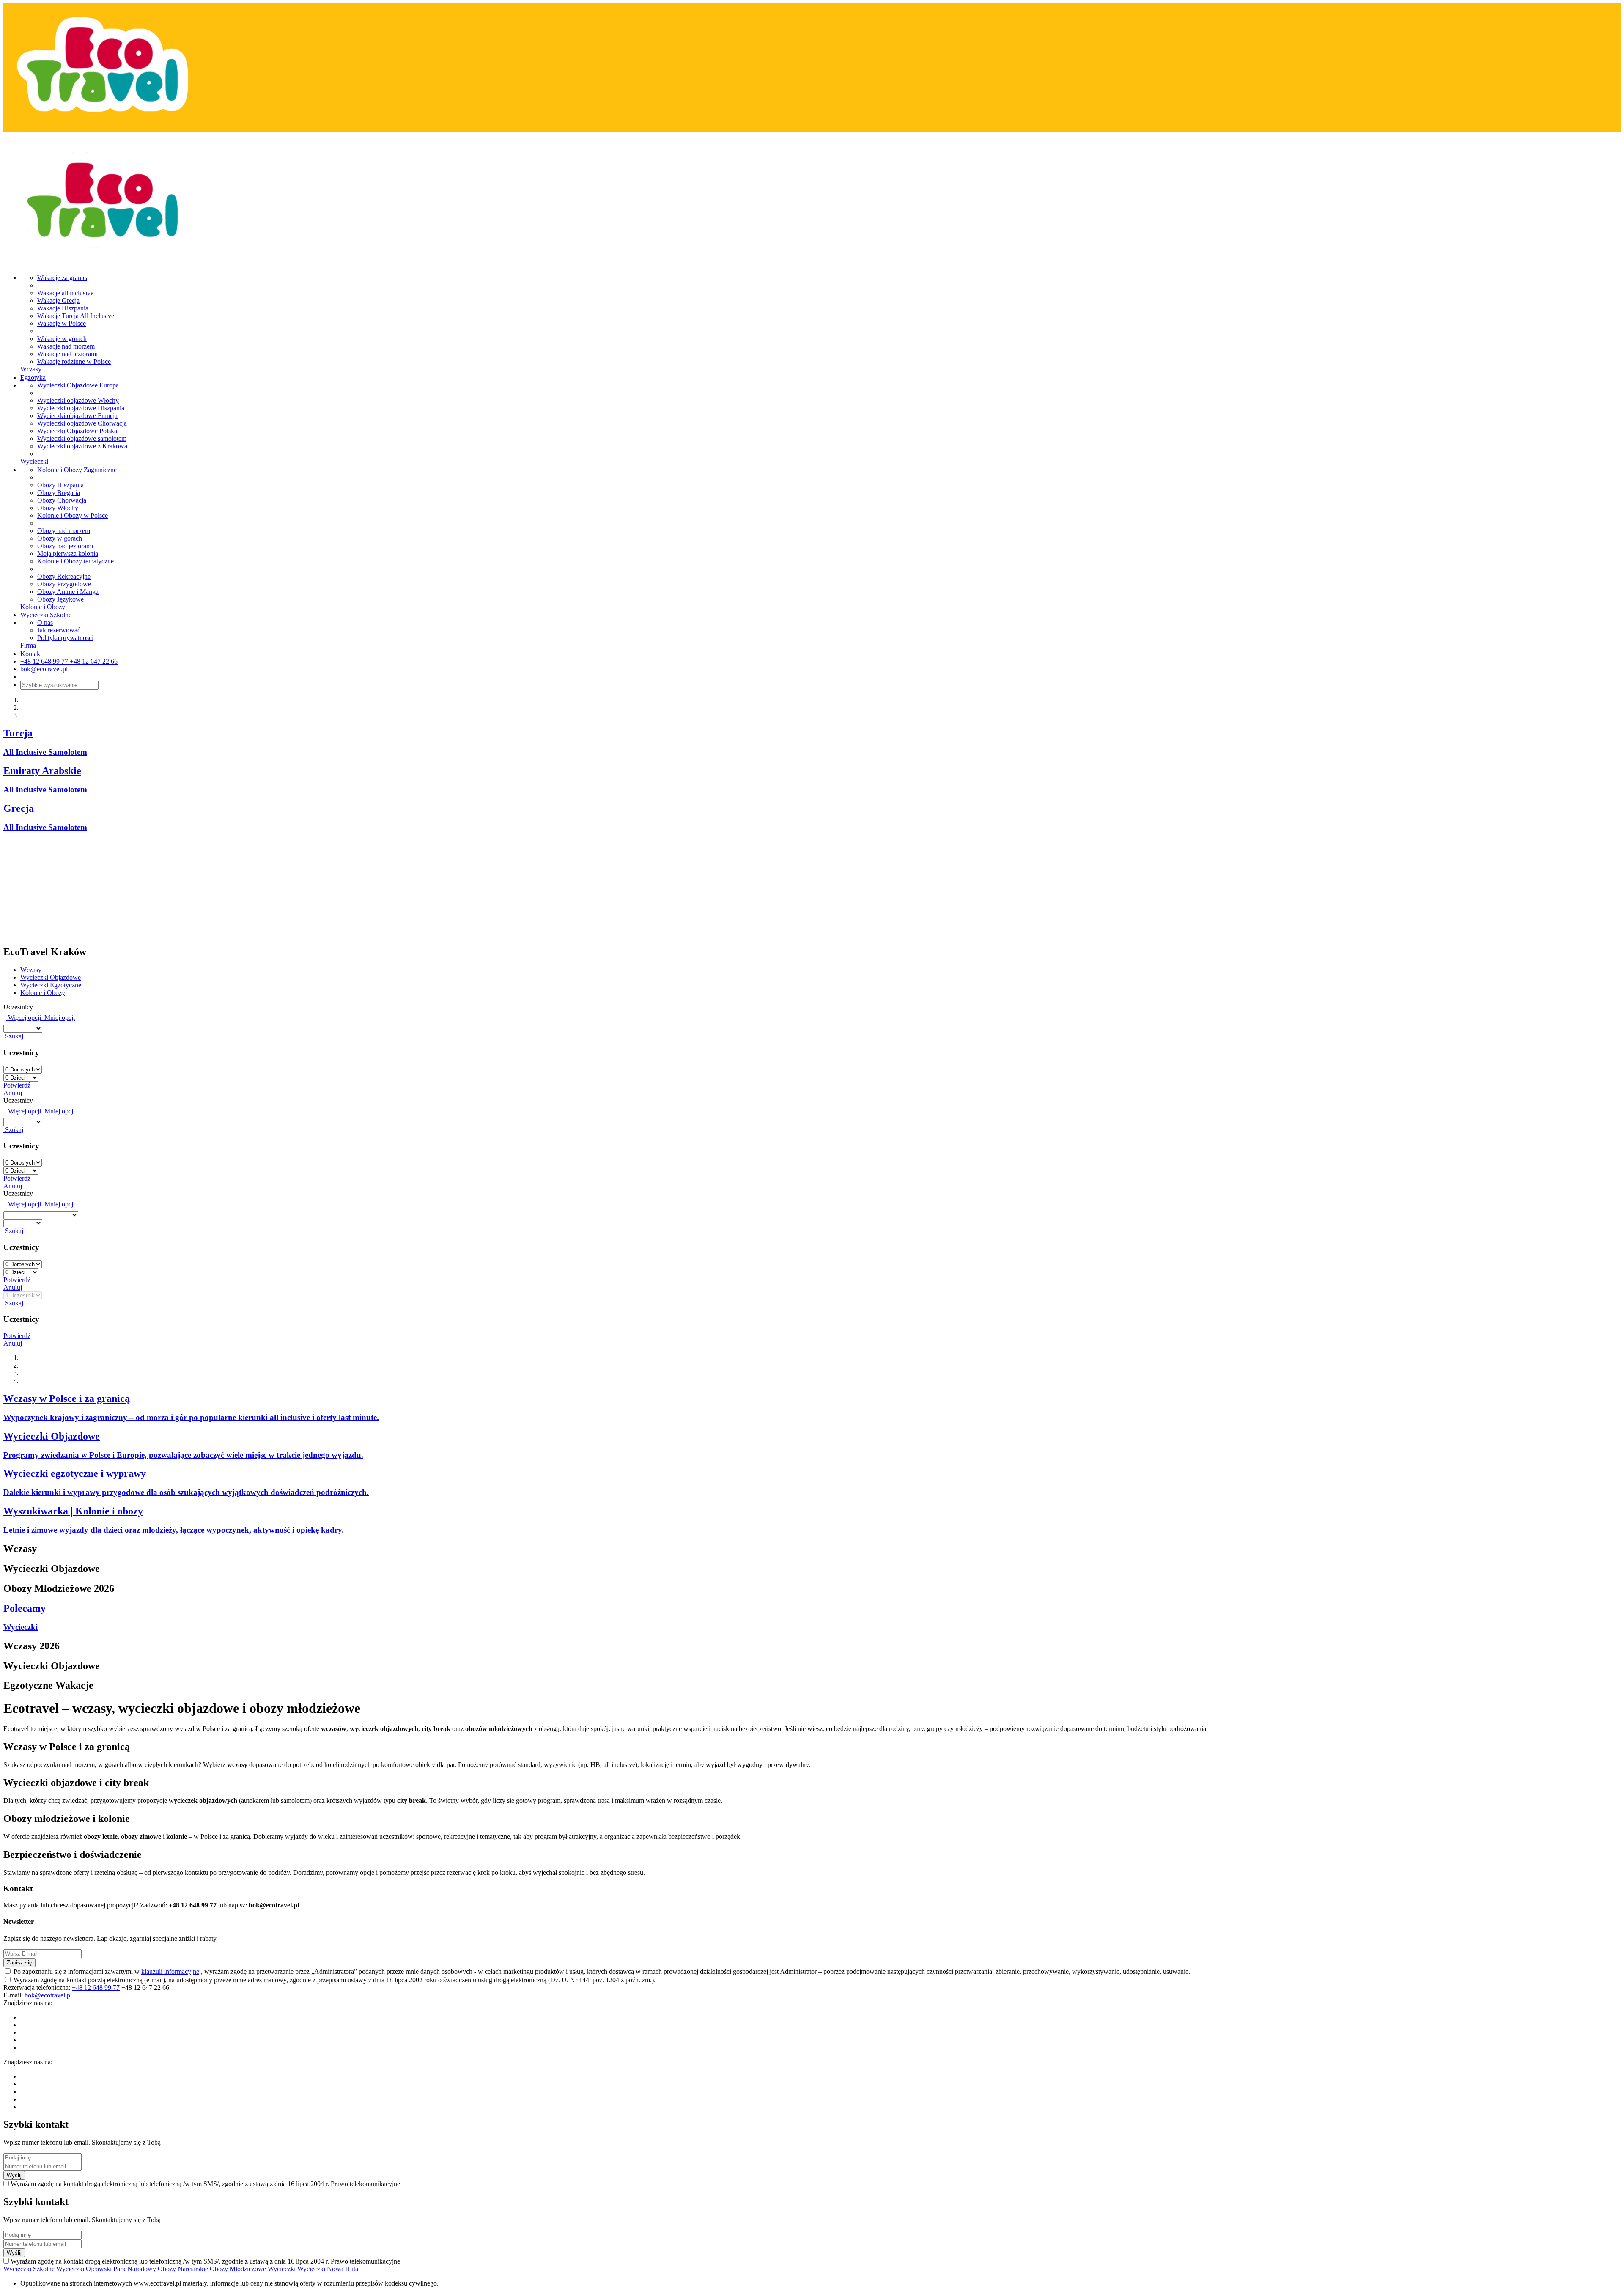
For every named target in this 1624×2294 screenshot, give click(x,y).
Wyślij (14, 2175)
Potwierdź (17, 1085)
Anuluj (13, 1093)
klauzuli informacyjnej (171, 1971)
